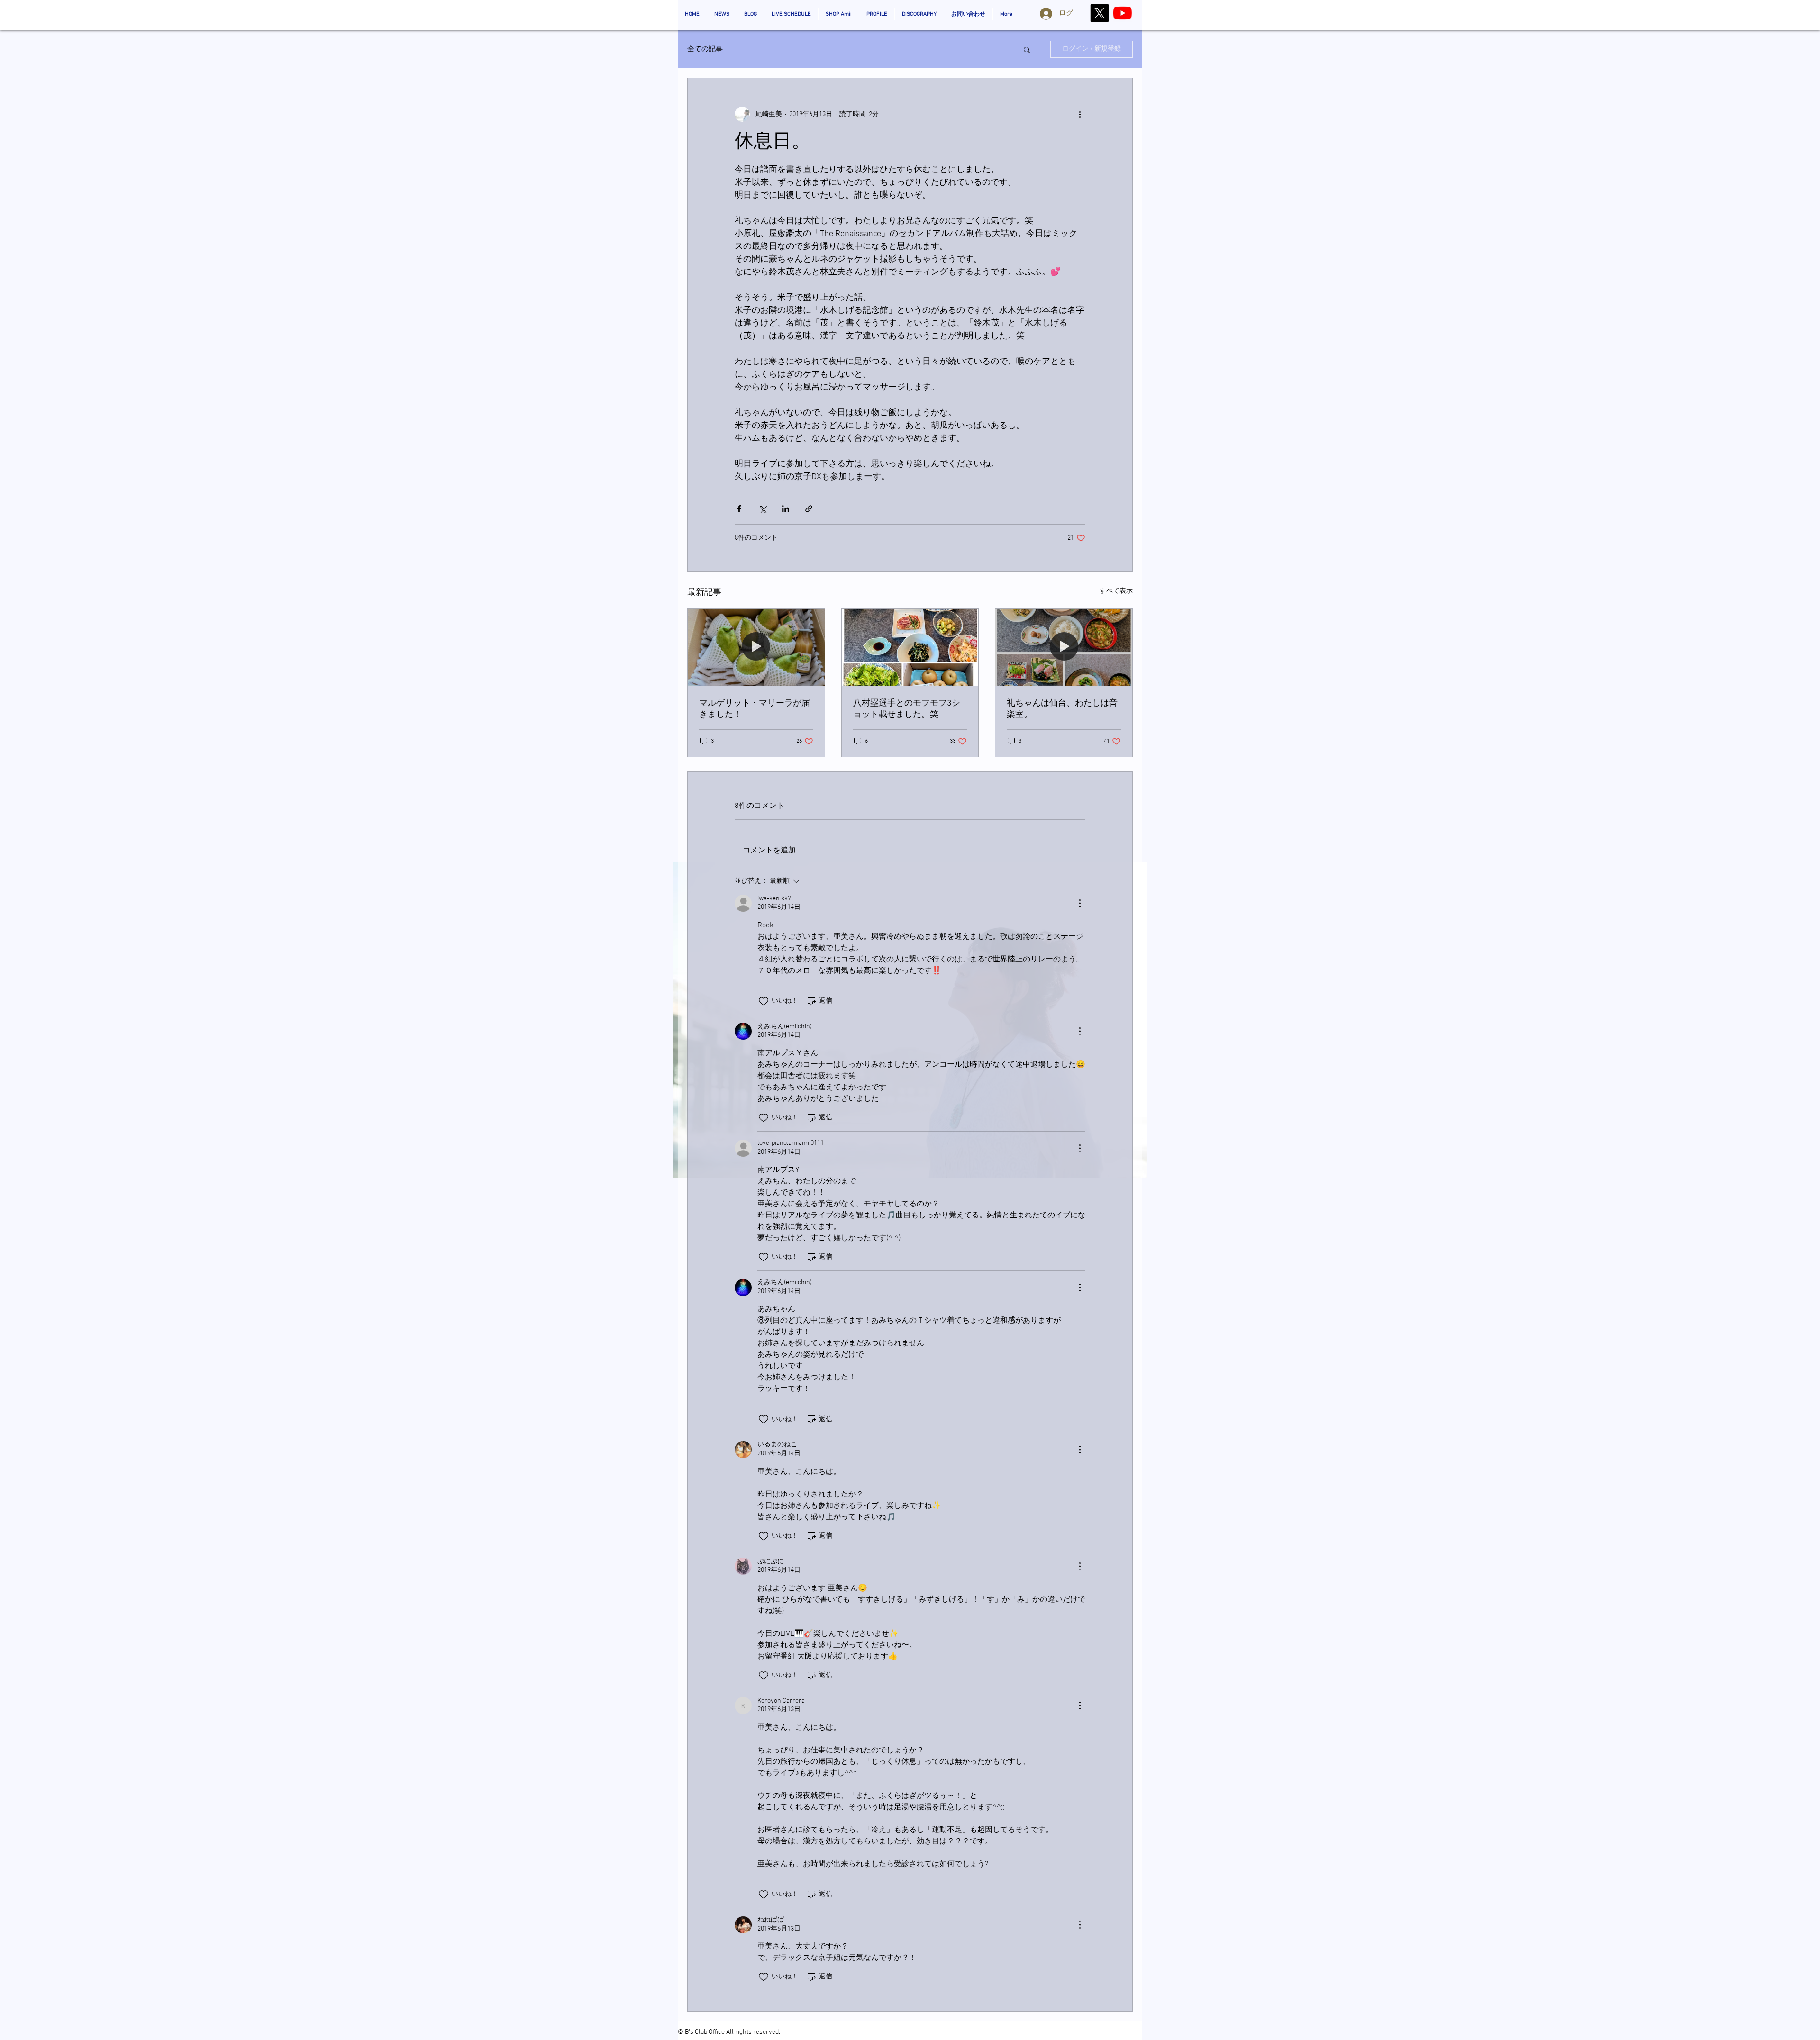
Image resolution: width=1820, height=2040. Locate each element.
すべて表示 (1116, 591)
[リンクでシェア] (809, 509)
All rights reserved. (753, 2032)
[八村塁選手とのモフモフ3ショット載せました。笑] (910, 647)
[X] (1099, 13)
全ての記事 (705, 49)
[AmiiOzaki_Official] (1123, 13)
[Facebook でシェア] (739, 509)
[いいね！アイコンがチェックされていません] (764, 1001)
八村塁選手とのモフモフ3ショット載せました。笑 (907, 709)
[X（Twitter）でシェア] (762, 509)
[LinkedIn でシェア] (786, 509)
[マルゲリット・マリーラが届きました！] (756, 647)
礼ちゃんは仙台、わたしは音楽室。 (1062, 709)
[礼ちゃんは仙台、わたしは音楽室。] (1064, 647)
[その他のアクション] (1080, 114)
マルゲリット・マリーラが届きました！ (755, 709)
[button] (1027, 49)
